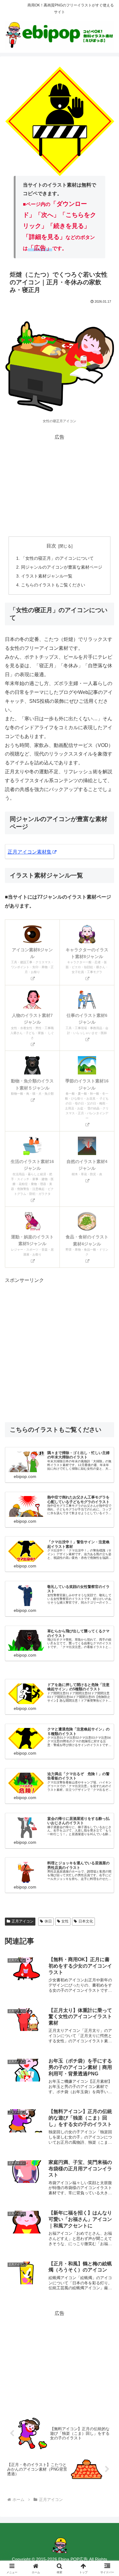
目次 (51, 546)
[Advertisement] (60, 485)
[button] (107, 1455)
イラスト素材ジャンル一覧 (47, 576)
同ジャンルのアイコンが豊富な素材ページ (62, 567)
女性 (65, 1921)
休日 (48, 1921)
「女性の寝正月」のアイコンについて (57, 558)
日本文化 (86, 1921)
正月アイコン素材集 (30, 852)
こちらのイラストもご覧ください (53, 585)
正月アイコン (23, 1921)
